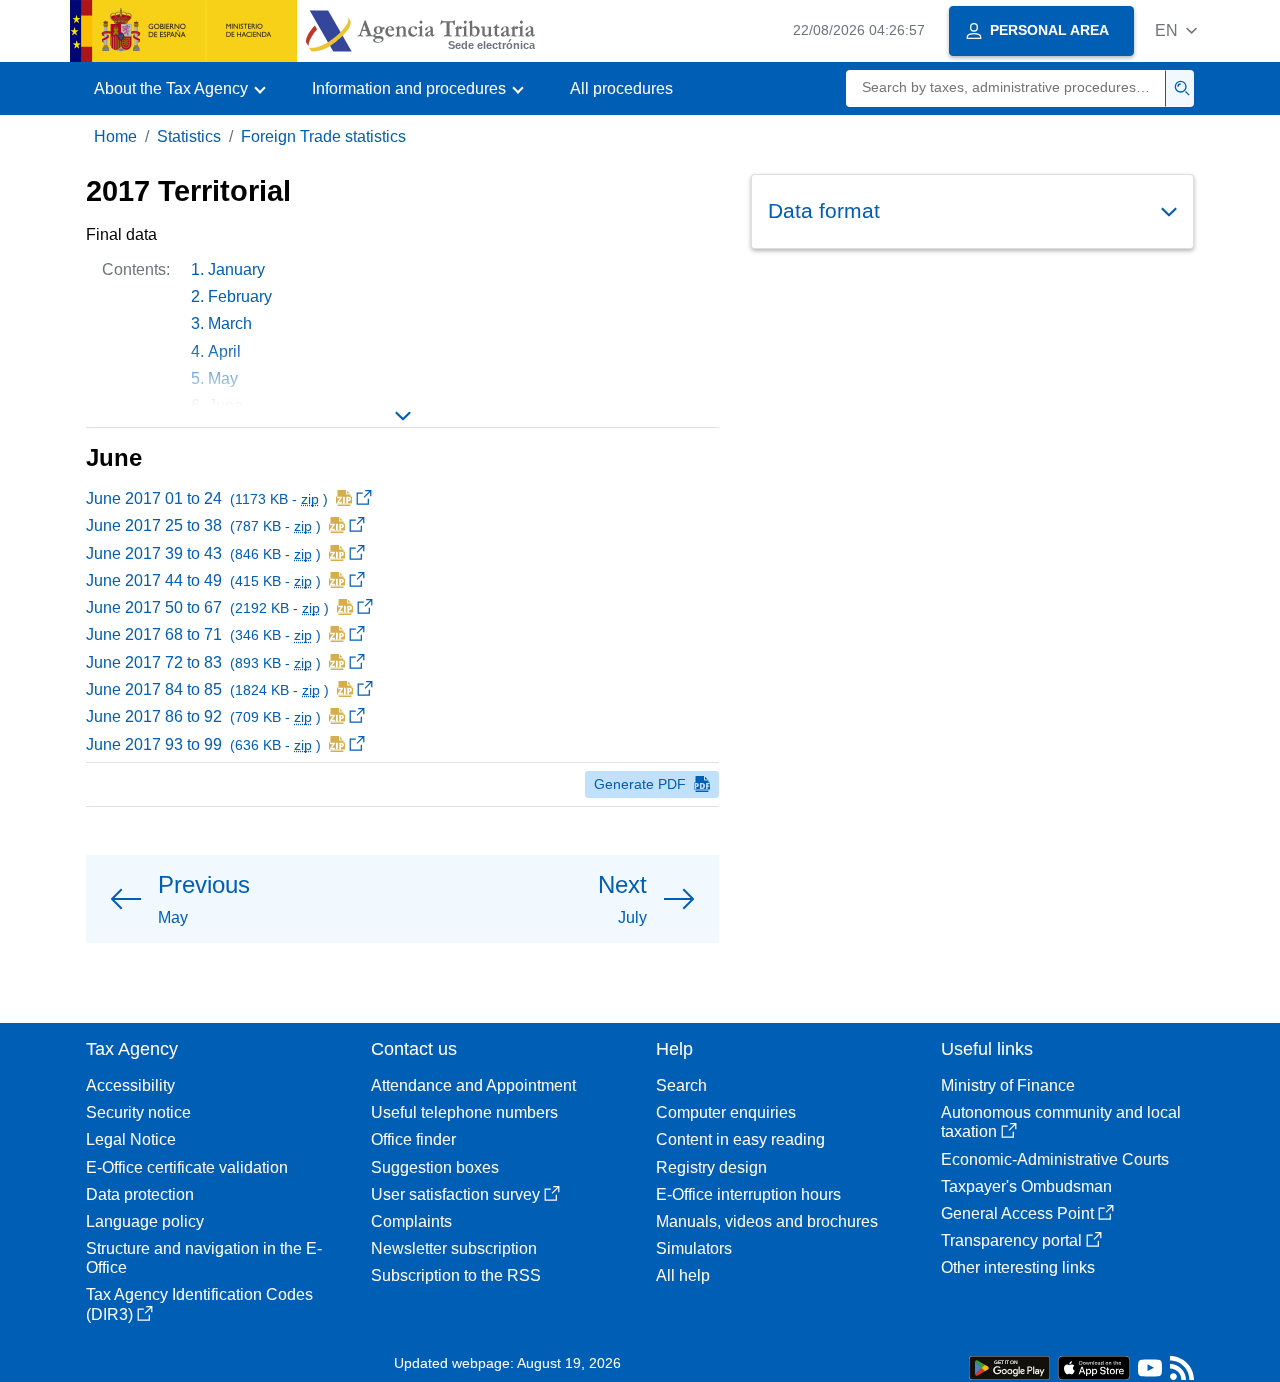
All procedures (621, 88)
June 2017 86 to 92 (205, 716)
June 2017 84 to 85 (209, 689)
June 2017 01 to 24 (209, 498)
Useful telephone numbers (464, 1112)
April (224, 351)
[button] (1176, 30)
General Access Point (1017, 1213)
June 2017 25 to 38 (205, 525)
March (230, 323)
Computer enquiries (726, 1112)
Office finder (413, 1139)
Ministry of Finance (1008, 1085)
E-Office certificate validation (187, 1167)
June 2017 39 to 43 (205, 553)
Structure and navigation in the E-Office (204, 1258)
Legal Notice (131, 1139)
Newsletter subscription (454, 1248)
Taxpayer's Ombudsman (1026, 1186)
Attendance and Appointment (473, 1085)
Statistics (189, 136)
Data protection (140, 1194)
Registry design (711, 1167)
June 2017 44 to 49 (205, 580)
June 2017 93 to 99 (205, 744)
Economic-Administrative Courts (1055, 1159)
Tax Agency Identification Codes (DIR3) (199, 1304)
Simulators (694, 1248)
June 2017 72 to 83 (205, 662)
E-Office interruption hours (748, 1194)
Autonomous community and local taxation (1061, 1122)
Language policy (145, 1221)
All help (683, 1275)
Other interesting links (1018, 1267)
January (236, 269)
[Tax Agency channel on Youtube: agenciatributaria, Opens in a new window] (1150, 1372)
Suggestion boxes (435, 1167)
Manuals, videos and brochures (767, 1221)
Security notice (138, 1112)
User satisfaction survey (455, 1194)
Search (681, 1085)
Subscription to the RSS (456, 1275)
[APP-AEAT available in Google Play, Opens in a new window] (1009, 1366)
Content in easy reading (740, 1139)
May (223, 378)
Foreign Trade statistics (323, 136)
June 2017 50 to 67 (209, 607)
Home (115, 136)
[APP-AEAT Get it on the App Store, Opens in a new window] (1094, 1366)
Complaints (411, 1221)
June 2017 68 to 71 (205, 634)
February (240, 296)
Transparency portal (1011, 1240)
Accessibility (130, 1085)
